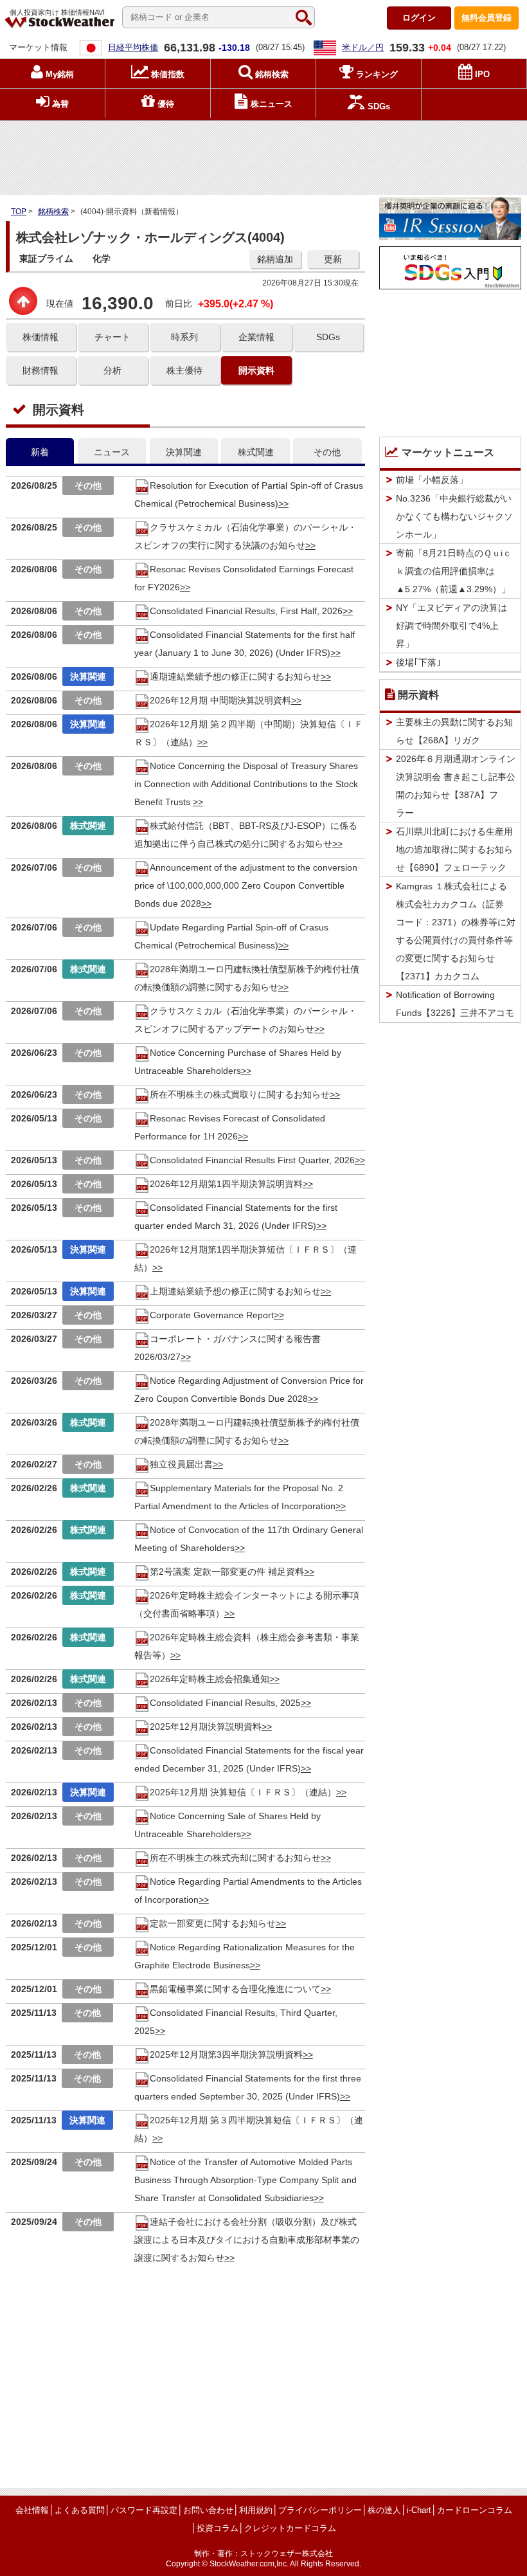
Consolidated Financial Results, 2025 (225, 1703)
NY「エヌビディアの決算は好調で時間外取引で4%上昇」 (451, 626)
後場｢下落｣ (418, 662)
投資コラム (218, 2528)
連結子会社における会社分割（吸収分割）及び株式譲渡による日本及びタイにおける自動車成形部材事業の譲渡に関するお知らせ (247, 2240)
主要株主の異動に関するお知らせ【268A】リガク (454, 731)
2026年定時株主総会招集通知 (210, 1679)
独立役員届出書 (181, 1464)
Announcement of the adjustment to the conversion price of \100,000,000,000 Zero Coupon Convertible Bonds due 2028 (246, 885)
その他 (327, 452)
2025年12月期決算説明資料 (206, 1727)
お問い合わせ (208, 2510)
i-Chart (419, 2510)
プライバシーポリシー (320, 2510)
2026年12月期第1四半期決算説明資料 (226, 1184)
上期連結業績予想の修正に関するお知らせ (235, 1291)
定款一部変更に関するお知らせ (213, 1923)
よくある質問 (80, 2510)
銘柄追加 (275, 259)
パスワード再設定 (144, 2510)
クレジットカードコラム (290, 2528)
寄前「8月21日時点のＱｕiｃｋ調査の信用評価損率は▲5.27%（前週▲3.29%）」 (454, 571)
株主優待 (184, 370)
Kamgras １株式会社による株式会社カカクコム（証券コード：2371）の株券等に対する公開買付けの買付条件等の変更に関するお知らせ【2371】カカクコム (456, 931)
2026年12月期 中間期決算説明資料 (220, 700)
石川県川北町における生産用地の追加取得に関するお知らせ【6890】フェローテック (454, 849)
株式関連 (256, 452)
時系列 (184, 337)
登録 (487, 18)
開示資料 (256, 370)
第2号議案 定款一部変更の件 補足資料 (227, 1572)
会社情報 (32, 2510)
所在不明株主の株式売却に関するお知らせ (235, 1858)
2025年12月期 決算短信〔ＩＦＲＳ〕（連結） (243, 1792)
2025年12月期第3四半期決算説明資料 (226, 2054)
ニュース (112, 452)
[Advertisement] (263, 155)
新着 (40, 452)
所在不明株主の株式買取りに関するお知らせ (240, 1094)
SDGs (328, 337)
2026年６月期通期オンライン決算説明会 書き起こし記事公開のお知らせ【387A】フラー (456, 786)
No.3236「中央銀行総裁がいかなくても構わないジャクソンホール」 (454, 516)
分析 (112, 370)
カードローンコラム (475, 2510)
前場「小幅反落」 (432, 480)
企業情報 (256, 337)
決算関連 (184, 452)
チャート (112, 337)
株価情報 (40, 337)
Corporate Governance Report (212, 1315)
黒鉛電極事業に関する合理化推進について (235, 1989)
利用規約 (256, 2510)
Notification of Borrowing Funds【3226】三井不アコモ (455, 1004)
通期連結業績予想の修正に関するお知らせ (235, 676)
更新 (333, 259)
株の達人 (384, 2510)
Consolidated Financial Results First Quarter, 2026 (252, 1160)
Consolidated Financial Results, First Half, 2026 (246, 611)
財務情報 (40, 370)
